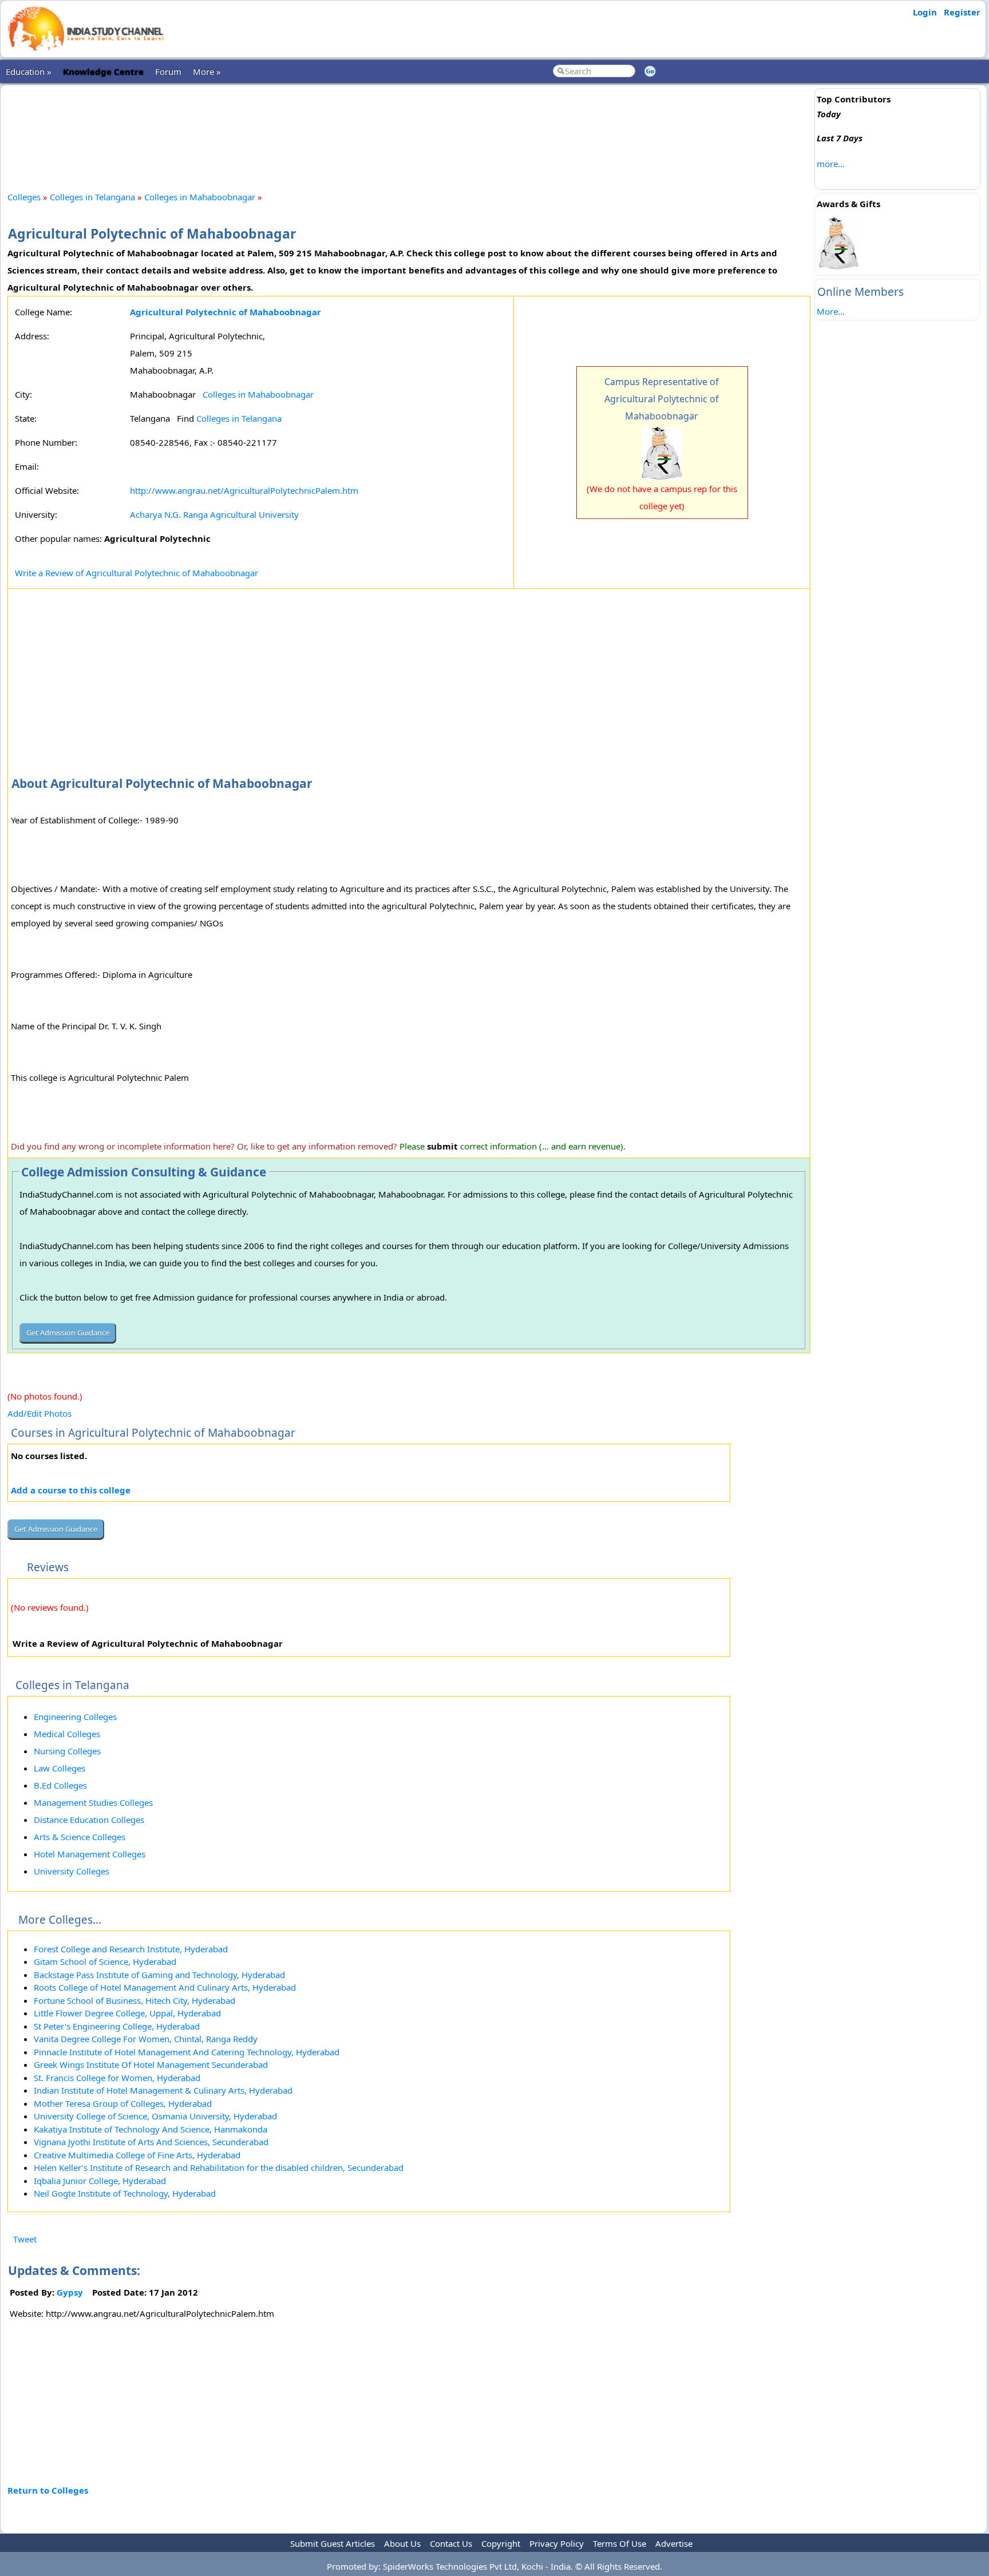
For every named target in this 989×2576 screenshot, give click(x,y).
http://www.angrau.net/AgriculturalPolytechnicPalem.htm (244, 490)
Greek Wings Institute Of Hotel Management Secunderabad (151, 2064)
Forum (168, 72)
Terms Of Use (620, 2543)
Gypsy (70, 2292)
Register (962, 12)
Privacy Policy (557, 2543)
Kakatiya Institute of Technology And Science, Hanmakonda (151, 2129)
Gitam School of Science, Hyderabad (105, 1961)
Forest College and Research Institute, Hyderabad (131, 1949)
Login (925, 12)
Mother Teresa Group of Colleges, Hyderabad (123, 2103)
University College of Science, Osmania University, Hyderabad (155, 2116)
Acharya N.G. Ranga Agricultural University (214, 514)
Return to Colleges (48, 2490)
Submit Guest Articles (333, 2543)
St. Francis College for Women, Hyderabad (117, 2078)
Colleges (24, 197)
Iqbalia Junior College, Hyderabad (100, 2181)
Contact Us (451, 2543)
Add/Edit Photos (39, 1413)
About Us (402, 2543)
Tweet (25, 2239)
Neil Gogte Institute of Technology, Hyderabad (125, 2193)
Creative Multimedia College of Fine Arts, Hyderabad (137, 2155)
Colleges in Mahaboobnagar (200, 197)
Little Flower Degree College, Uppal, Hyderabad (127, 2013)
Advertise (674, 2543)
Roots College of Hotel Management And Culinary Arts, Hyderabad (165, 1987)
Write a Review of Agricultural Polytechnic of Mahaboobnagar (137, 573)
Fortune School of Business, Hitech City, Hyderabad (134, 2000)
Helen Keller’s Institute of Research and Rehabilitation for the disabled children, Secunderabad (219, 2167)
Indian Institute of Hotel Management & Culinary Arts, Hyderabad (163, 2090)
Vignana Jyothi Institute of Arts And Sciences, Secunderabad (151, 2142)
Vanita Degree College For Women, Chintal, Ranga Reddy (146, 2039)
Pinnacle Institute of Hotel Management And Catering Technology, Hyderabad (187, 2052)
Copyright (501, 2543)
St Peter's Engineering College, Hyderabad (117, 2026)
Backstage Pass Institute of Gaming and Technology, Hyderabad (159, 1975)
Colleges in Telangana (92, 197)
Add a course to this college (71, 1490)
